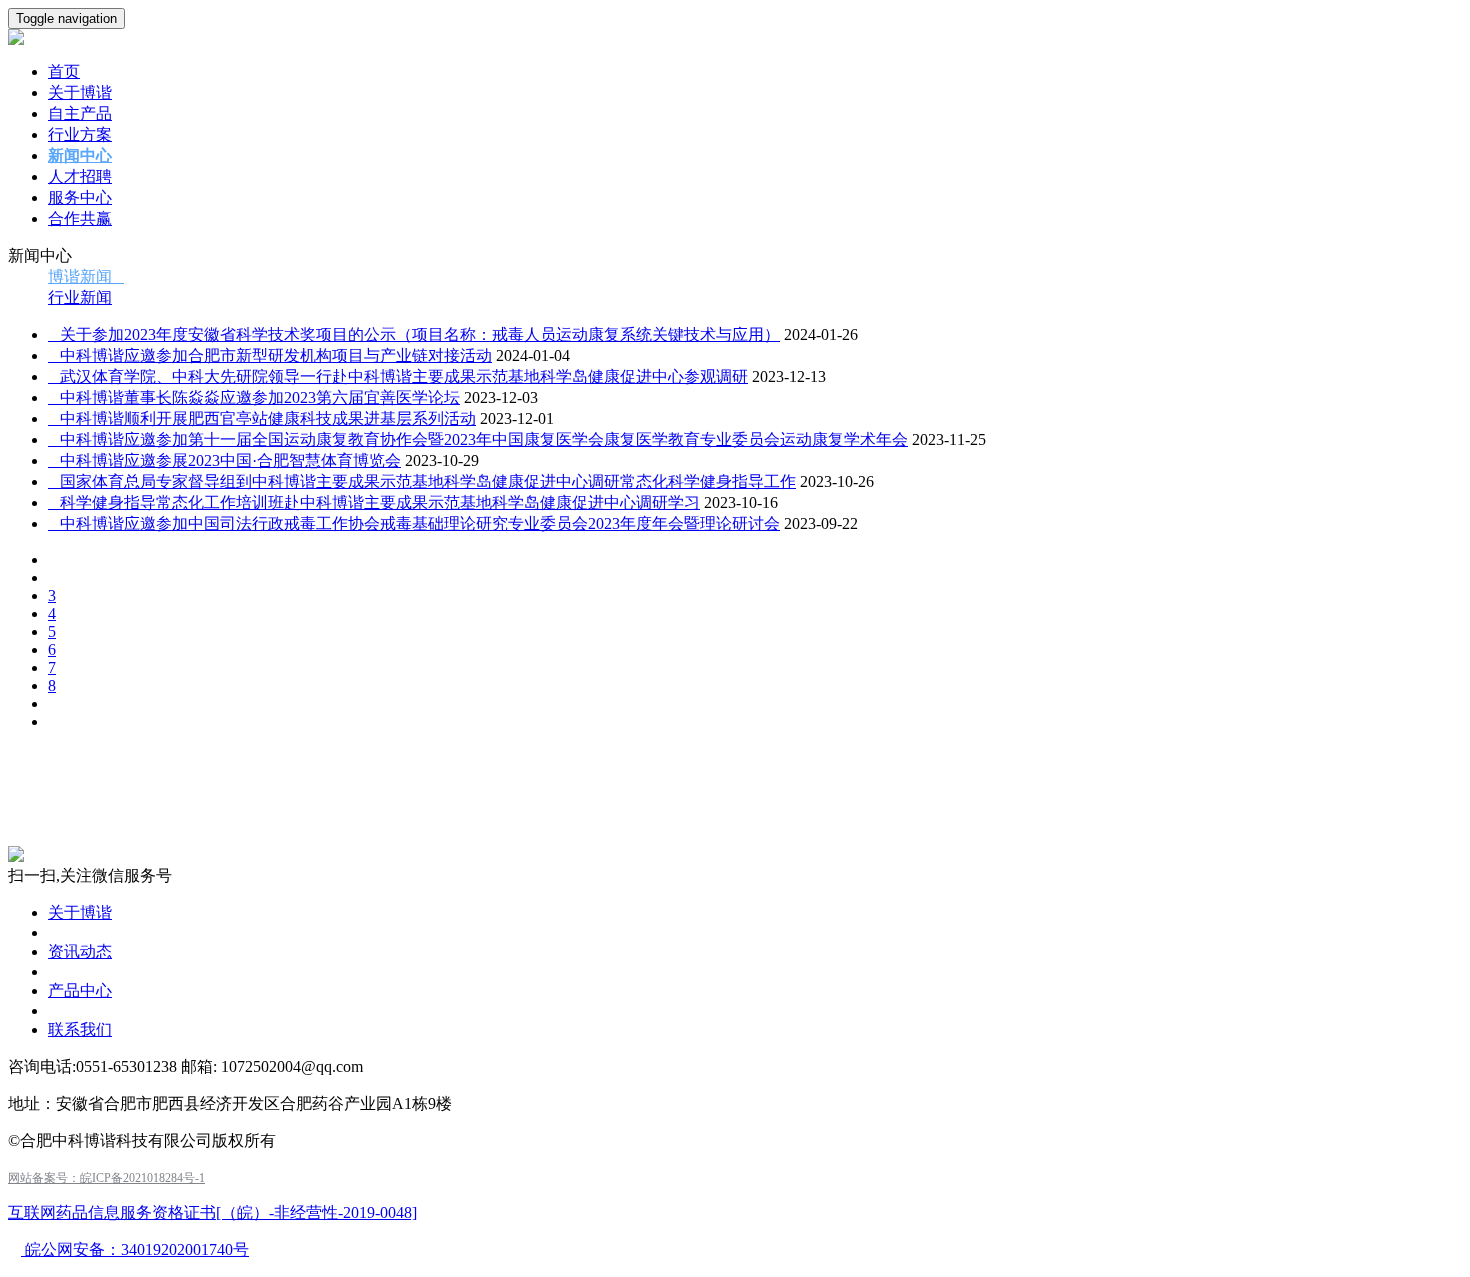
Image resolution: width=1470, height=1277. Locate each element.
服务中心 (80, 197)
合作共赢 (80, 218)
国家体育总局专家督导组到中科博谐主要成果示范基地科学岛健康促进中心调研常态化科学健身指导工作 (422, 481)
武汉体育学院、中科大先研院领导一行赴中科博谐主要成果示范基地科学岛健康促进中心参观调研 (398, 376)
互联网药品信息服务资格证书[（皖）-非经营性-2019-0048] (212, 1212)
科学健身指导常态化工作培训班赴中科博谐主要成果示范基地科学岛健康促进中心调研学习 (374, 502)
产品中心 (80, 990)
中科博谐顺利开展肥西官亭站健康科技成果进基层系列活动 (262, 418)
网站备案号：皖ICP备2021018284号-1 (106, 1178)
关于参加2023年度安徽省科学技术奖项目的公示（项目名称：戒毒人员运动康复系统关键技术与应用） (414, 334)
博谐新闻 (86, 276)
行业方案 (80, 134)
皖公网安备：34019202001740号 (135, 1249)
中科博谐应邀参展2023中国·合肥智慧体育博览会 (224, 460)
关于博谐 (80, 92)
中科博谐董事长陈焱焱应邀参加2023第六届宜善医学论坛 (254, 397)
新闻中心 (80, 155)
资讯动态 (80, 951)
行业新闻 (80, 297)
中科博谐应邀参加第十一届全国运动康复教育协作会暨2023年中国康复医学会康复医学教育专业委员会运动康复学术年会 (478, 439)
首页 (64, 71)
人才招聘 (80, 176)
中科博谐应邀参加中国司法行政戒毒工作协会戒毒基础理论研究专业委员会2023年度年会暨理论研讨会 (414, 523)
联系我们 (80, 1029)
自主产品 (80, 113)
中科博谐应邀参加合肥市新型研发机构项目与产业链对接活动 (270, 355)
